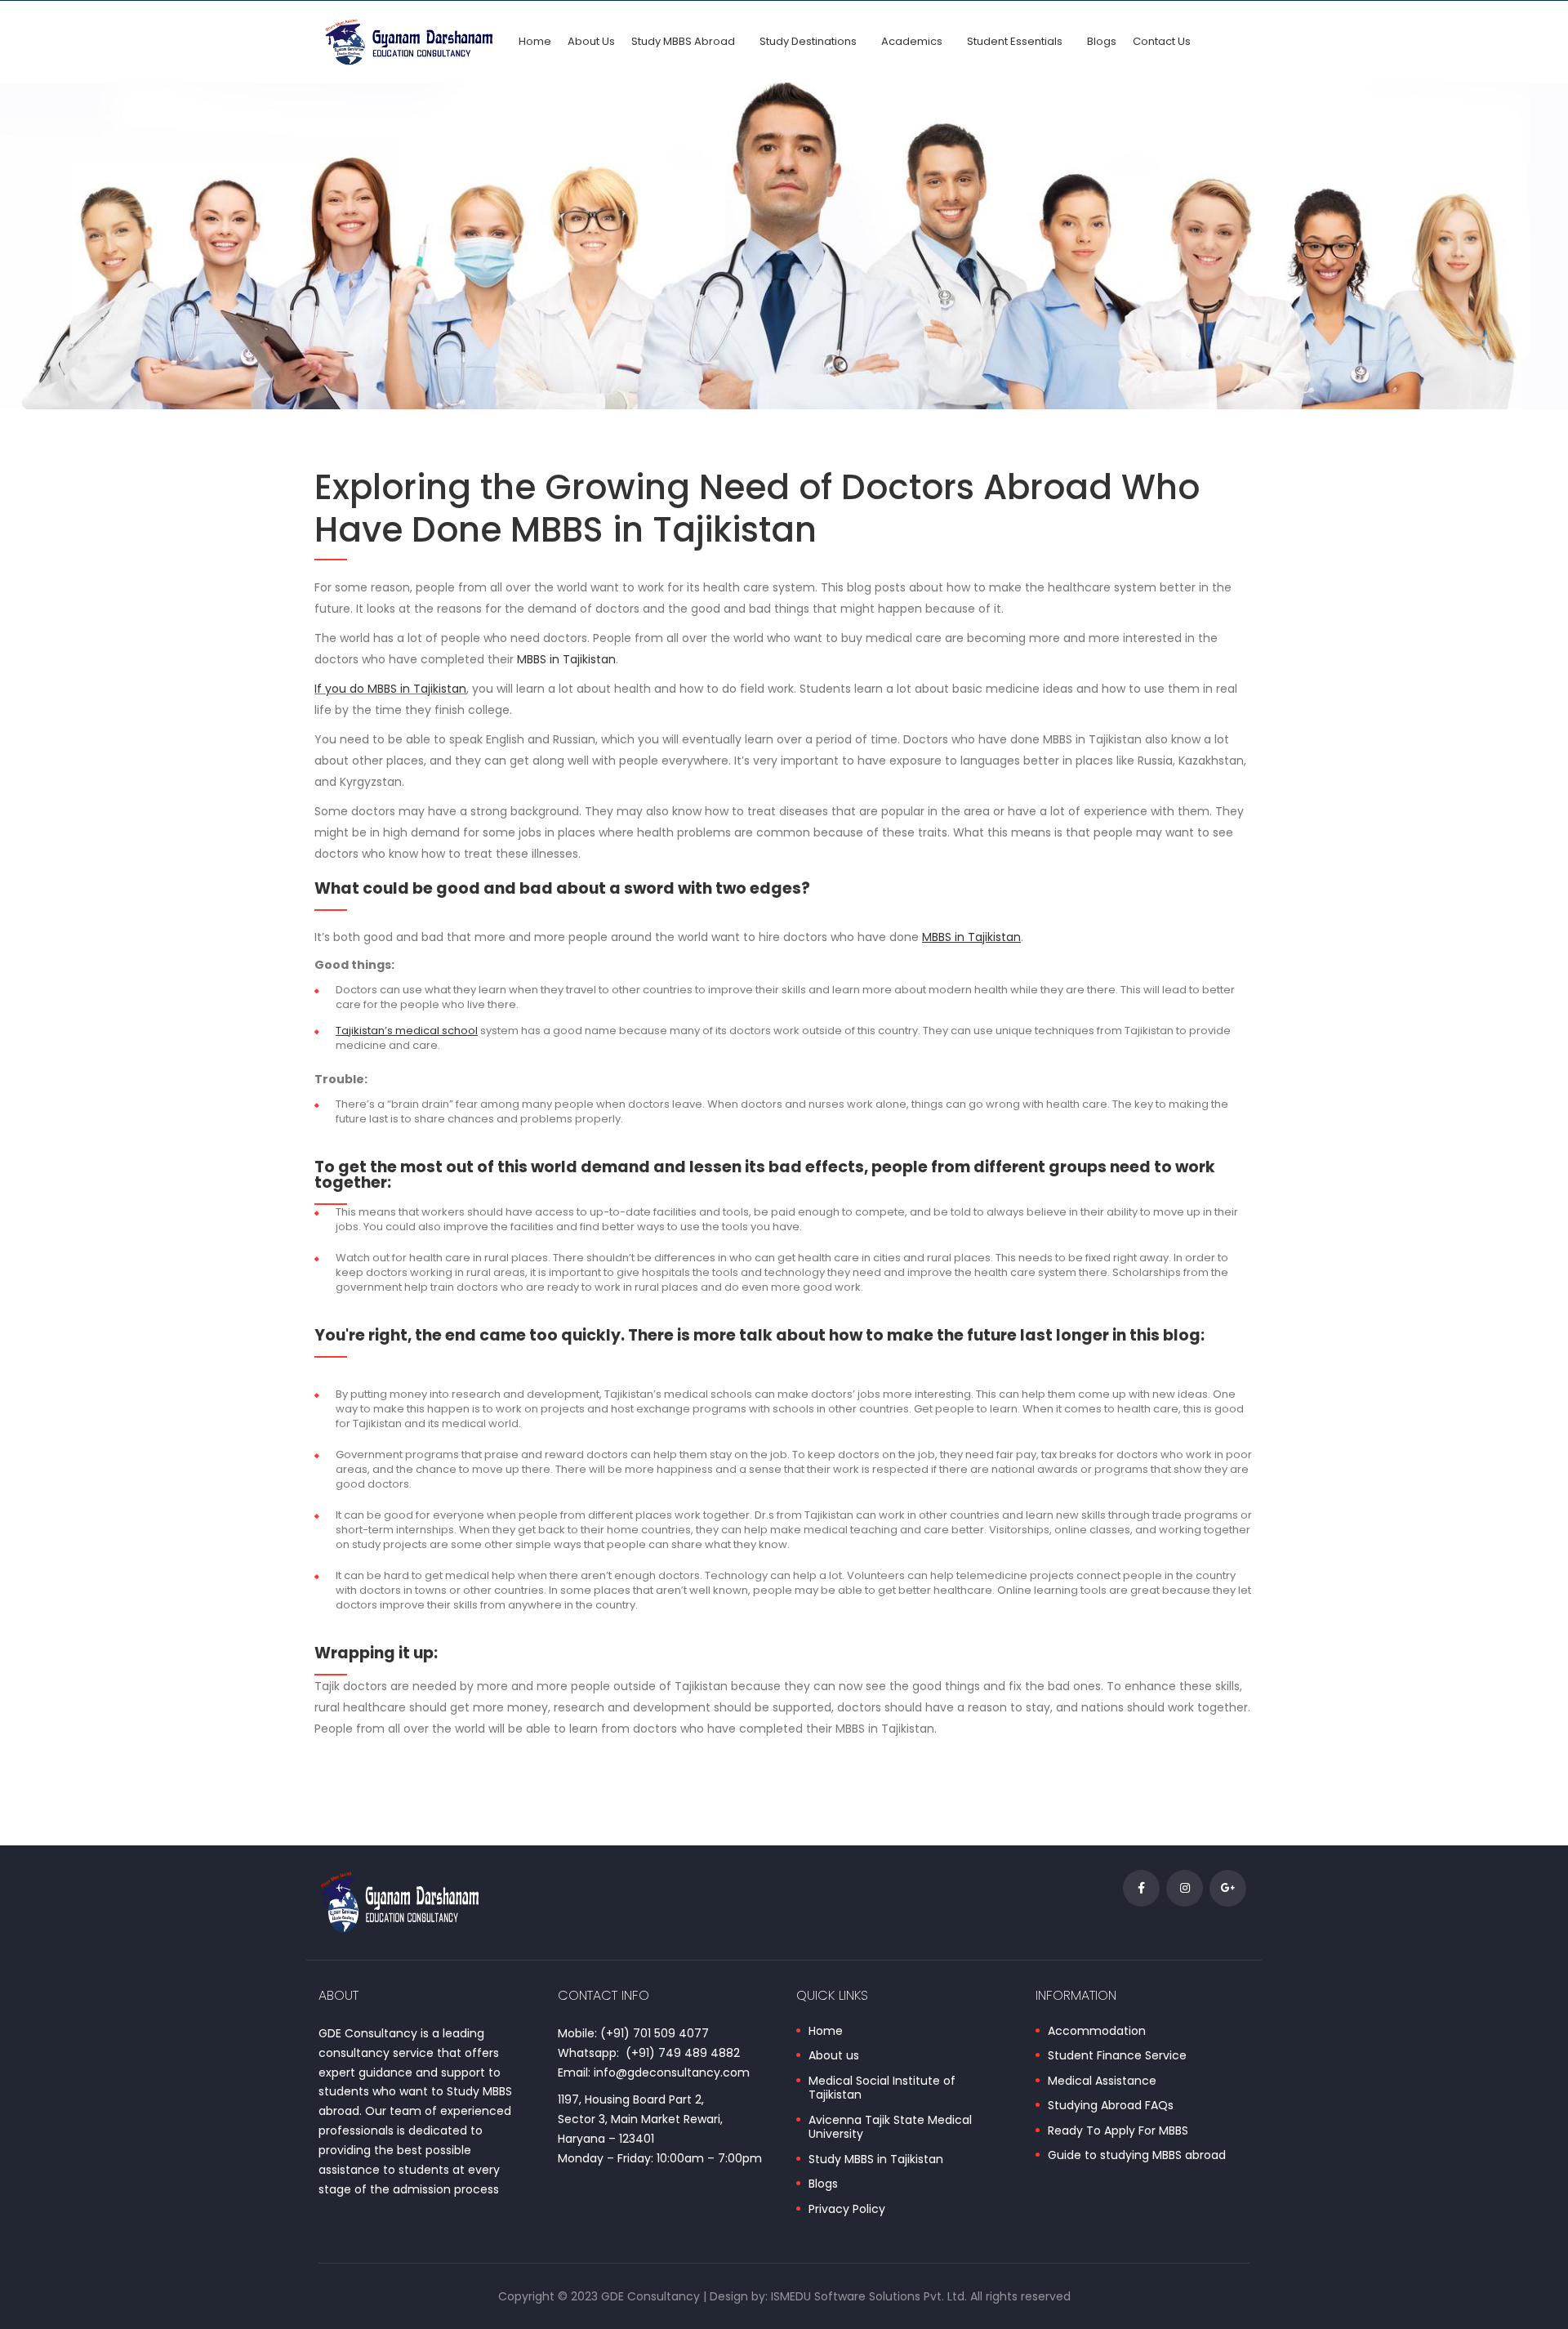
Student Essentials (1015, 41)
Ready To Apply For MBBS (1118, 2131)
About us (834, 2056)
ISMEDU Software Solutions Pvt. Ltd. (869, 2296)
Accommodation (1097, 2032)
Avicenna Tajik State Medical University (890, 2128)
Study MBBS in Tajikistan (876, 2160)
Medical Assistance (1102, 2081)
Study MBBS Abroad (683, 41)
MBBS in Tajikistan (566, 659)
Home (535, 41)
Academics (912, 41)
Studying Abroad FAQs (1111, 2106)
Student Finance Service (1117, 2056)
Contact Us (1162, 41)
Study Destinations (808, 41)
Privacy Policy (847, 2210)
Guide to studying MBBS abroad (1137, 2156)
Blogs (1102, 41)
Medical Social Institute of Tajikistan (882, 2088)
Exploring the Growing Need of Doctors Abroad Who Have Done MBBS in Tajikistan (757, 509)
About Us (591, 41)
